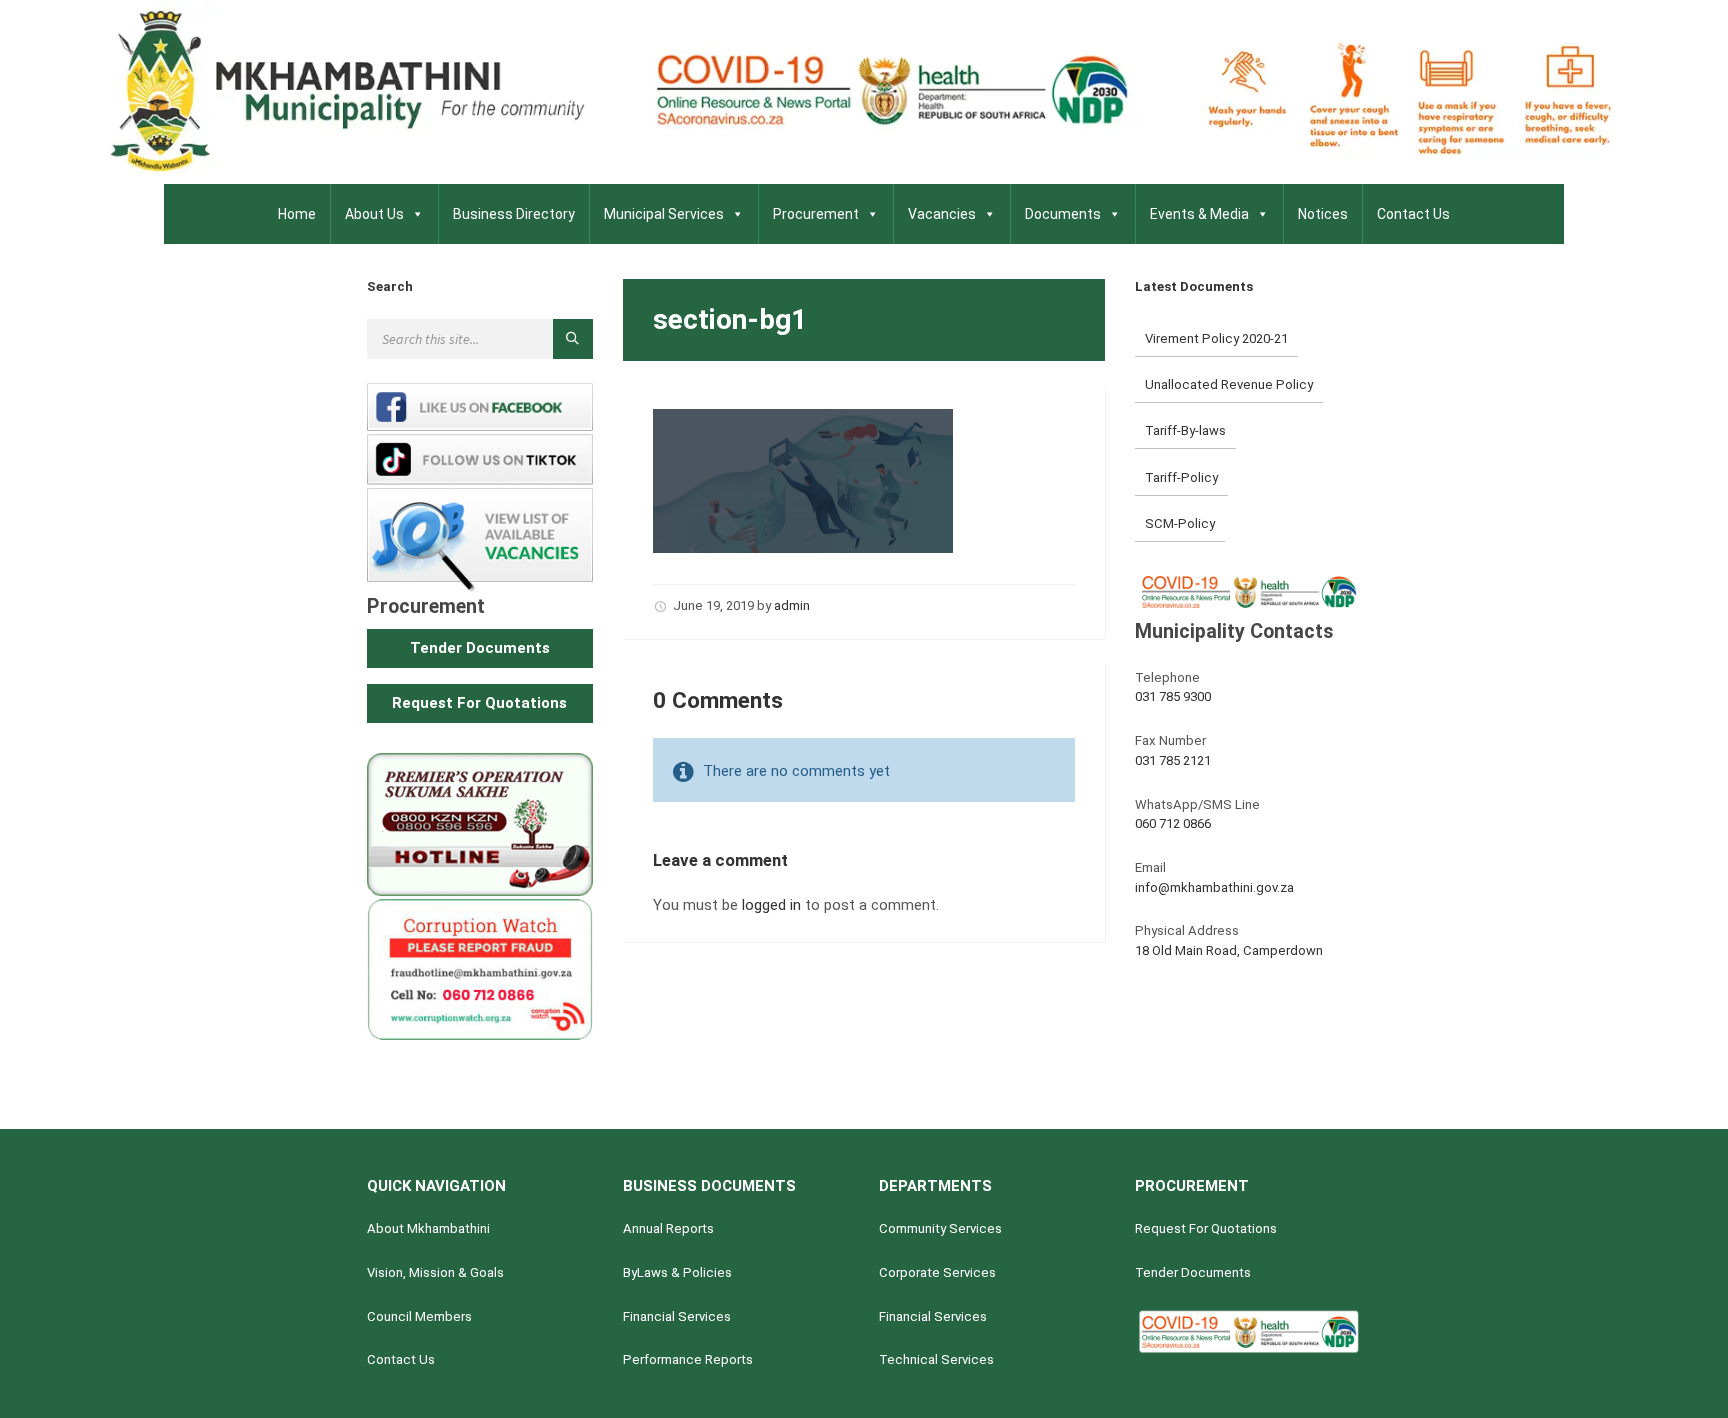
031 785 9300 (1173, 696)
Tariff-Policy (1181, 477)
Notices (1323, 214)
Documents (1063, 214)
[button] (480, 648)
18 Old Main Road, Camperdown (1229, 950)
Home (297, 214)
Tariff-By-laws (1185, 430)
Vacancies (942, 214)
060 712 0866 (1173, 823)
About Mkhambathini (428, 1228)
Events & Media (1199, 214)
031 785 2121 (1173, 760)
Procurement (816, 214)
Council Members (419, 1316)
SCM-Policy (1180, 523)
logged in (771, 905)
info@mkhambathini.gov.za (1214, 887)
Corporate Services (937, 1272)
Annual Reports (668, 1228)
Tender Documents (1193, 1272)
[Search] (573, 339)
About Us (374, 214)
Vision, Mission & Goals (435, 1272)
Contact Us (1413, 214)
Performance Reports (688, 1359)
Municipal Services (664, 214)
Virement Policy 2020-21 (1216, 338)
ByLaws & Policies (677, 1272)
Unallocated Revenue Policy (1229, 384)
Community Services (940, 1228)
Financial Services (677, 1316)
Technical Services (936, 1359)
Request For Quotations (1206, 1228)
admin (792, 605)
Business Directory (514, 214)
